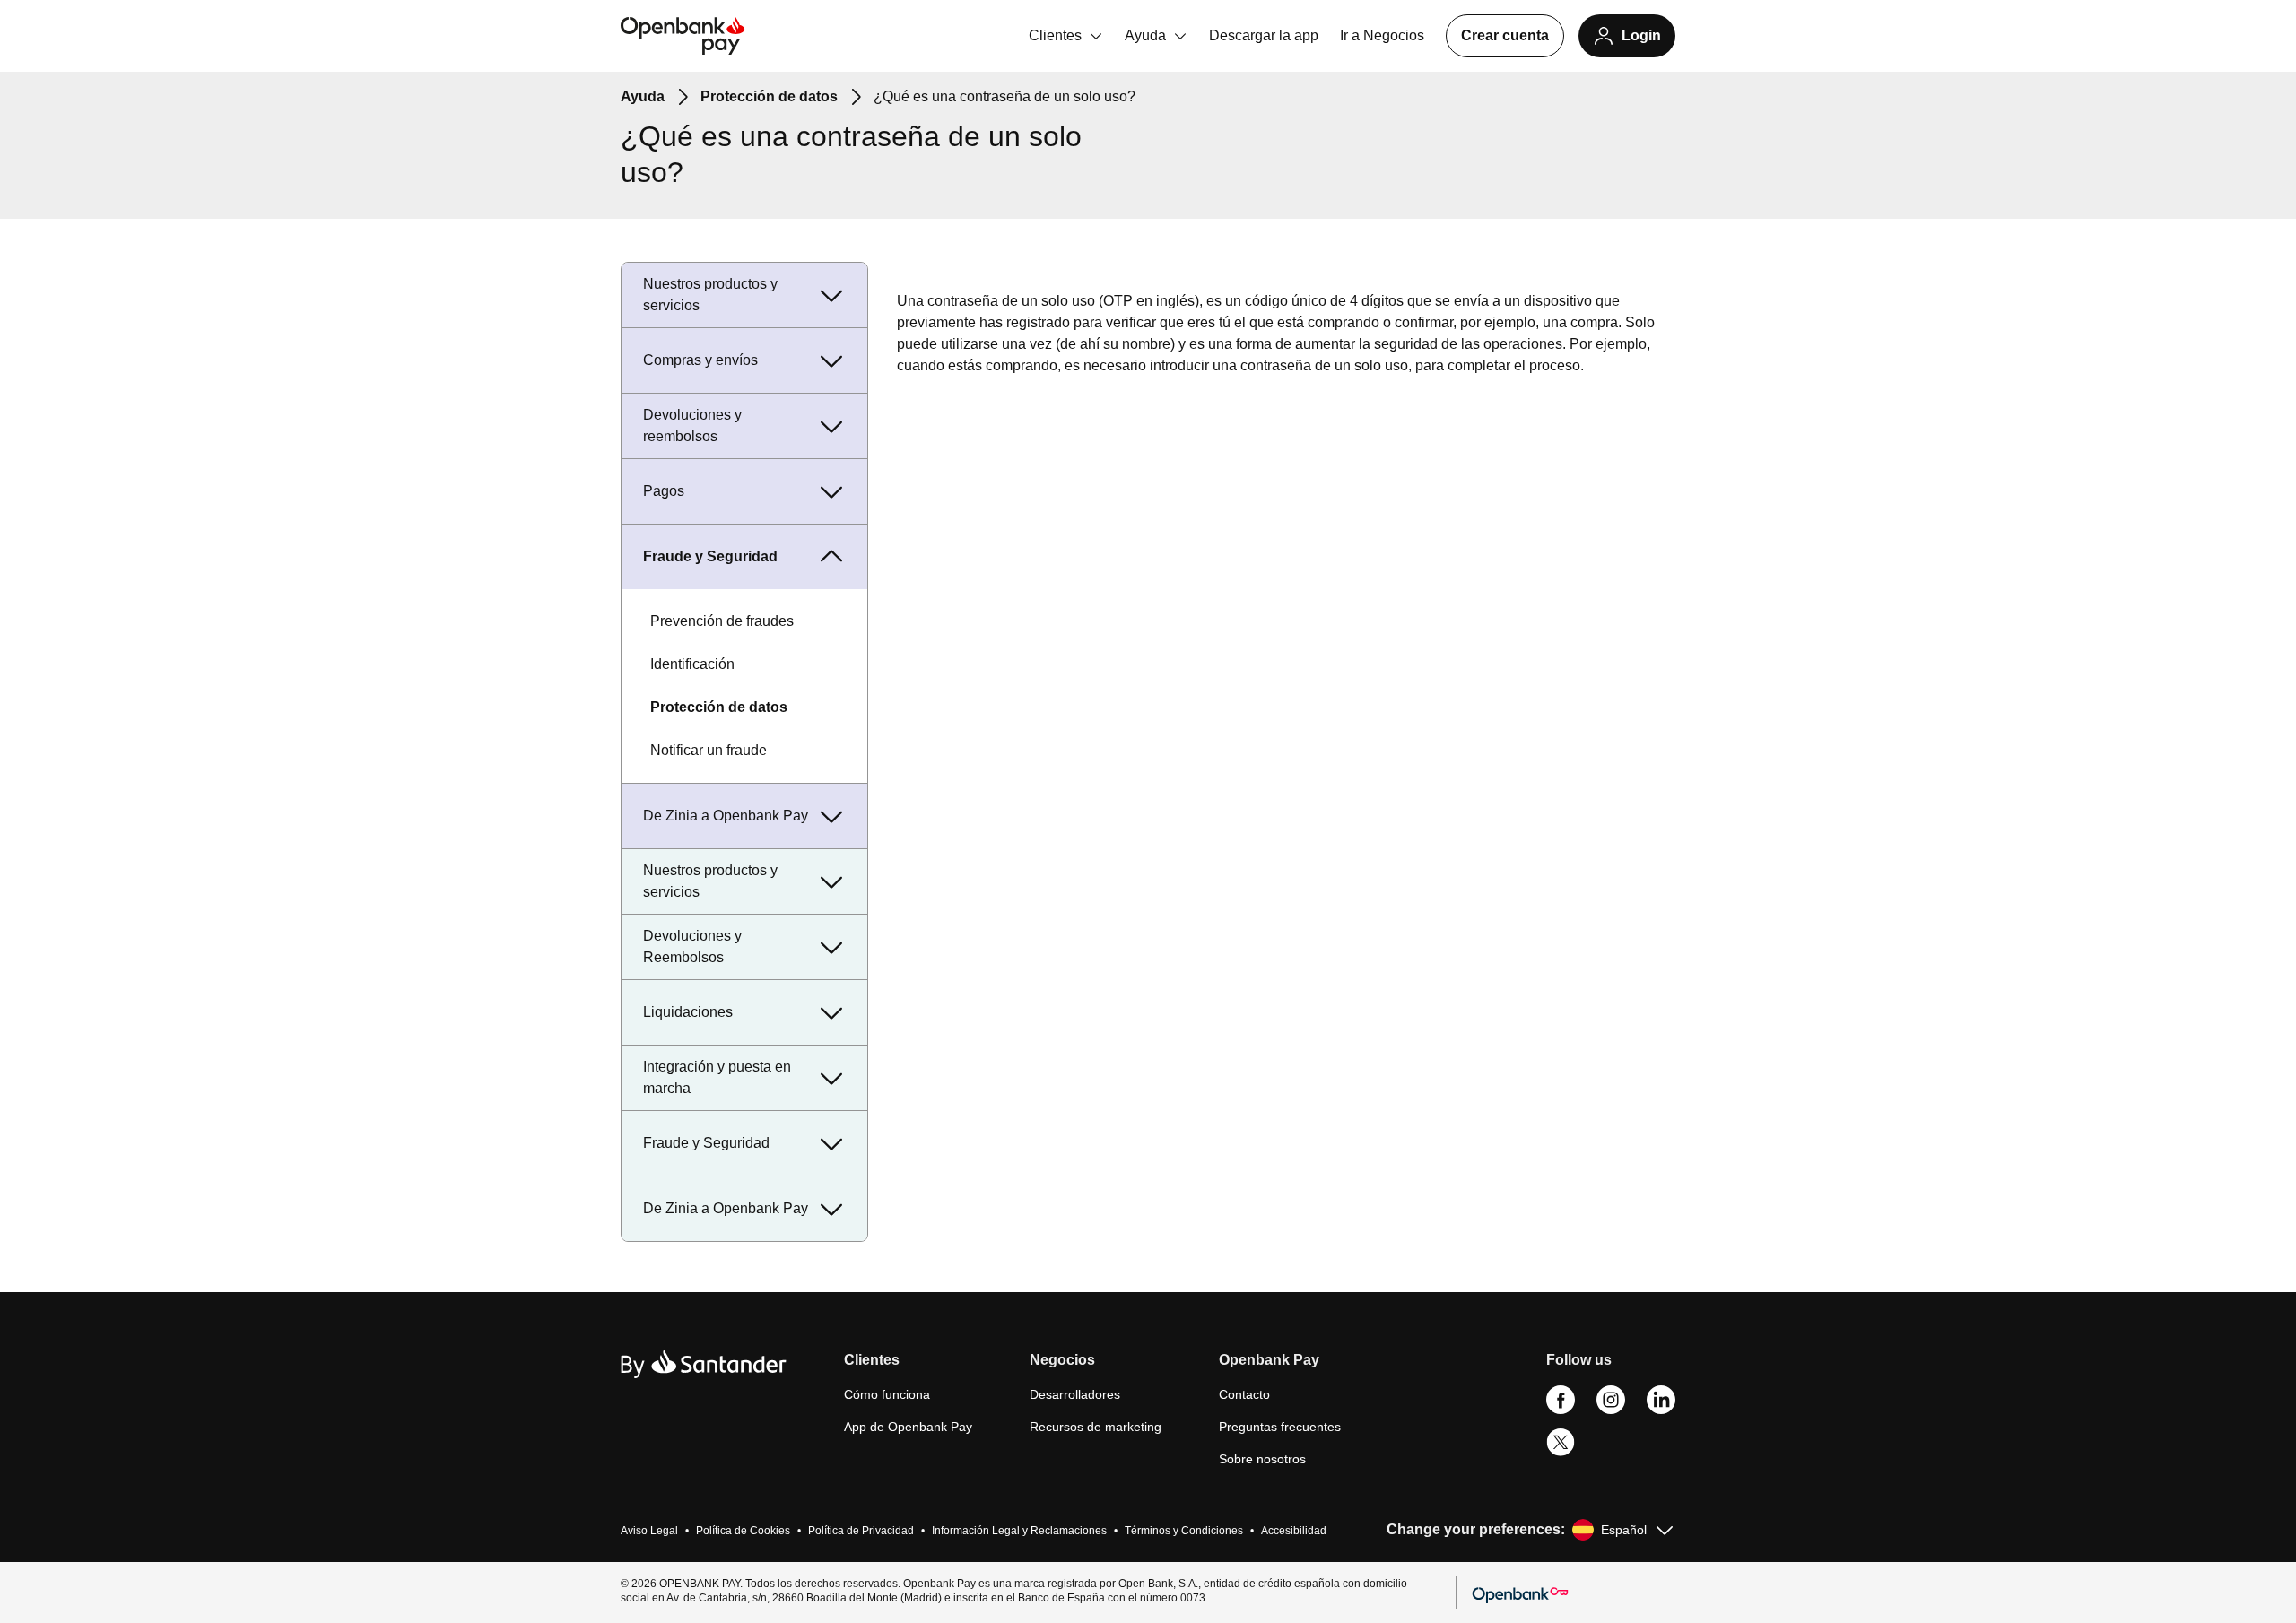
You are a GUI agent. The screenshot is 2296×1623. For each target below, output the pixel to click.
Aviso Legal (649, 1531)
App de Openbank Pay (908, 1427)
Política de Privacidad (861, 1531)
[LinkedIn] (1661, 1410)
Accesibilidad (1294, 1531)
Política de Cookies (743, 1531)
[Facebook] (1561, 1410)
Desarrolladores (1075, 1394)
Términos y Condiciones (1184, 1531)
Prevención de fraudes (722, 621)
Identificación (692, 664)
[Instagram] (1611, 1410)
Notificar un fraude (709, 750)
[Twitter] (1561, 1453)
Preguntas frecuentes (1280, 1427)
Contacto (1244, 1394)
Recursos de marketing (1096, 1427)
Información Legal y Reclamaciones (1019, 1531)
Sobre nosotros (1262, 1459)
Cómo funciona (887, 1394)
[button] (908, 1367)
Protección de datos (719, 707)
